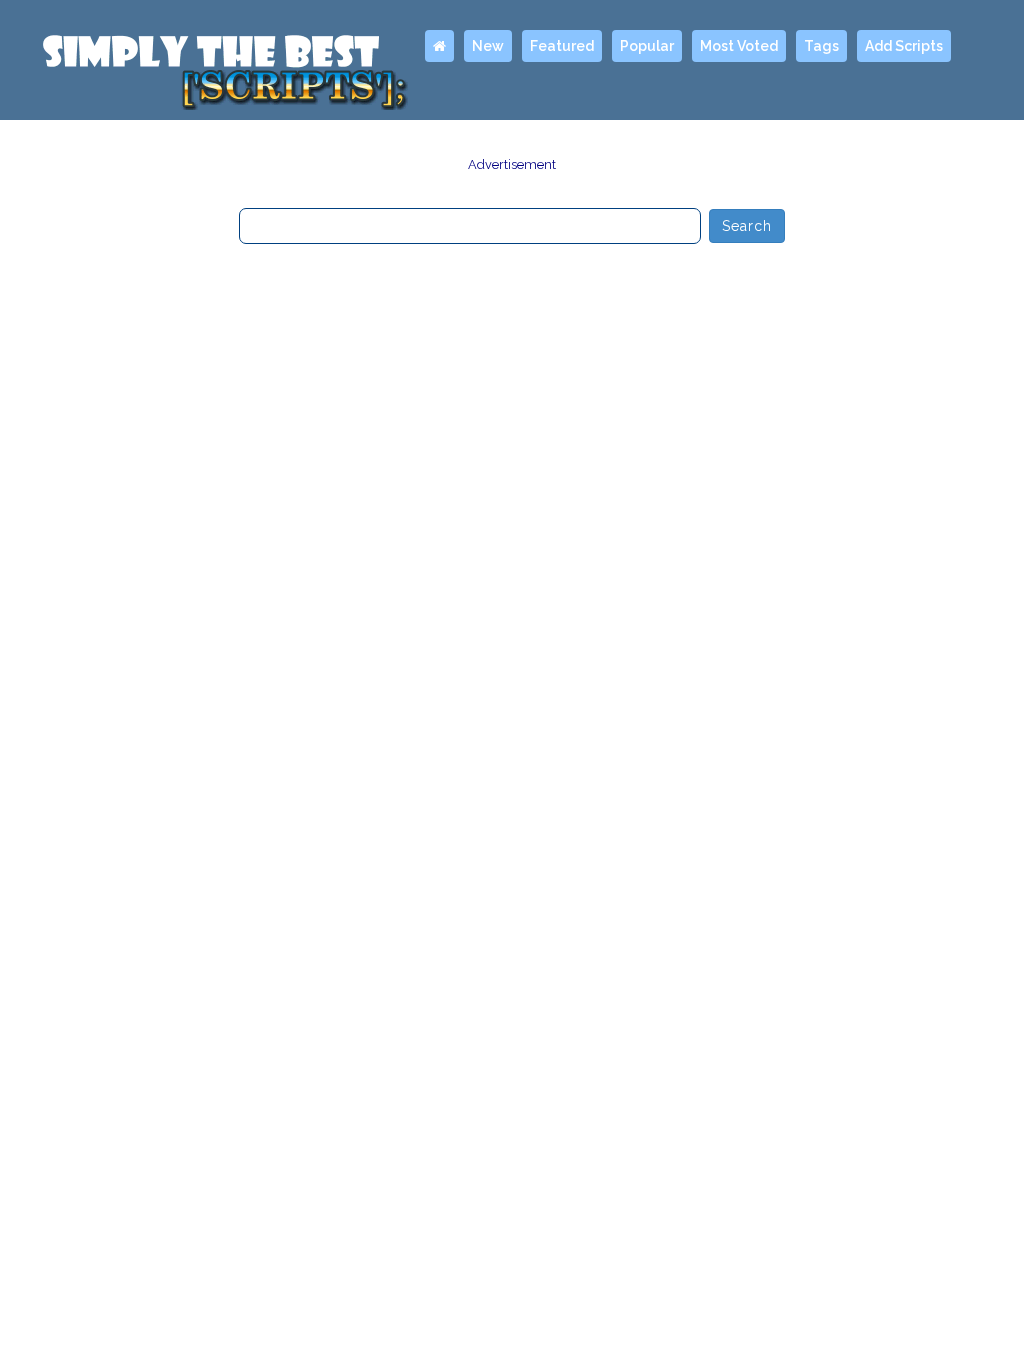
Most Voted (739, 46)
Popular (647, 46)
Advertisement (512, 164)
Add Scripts (904, 46)
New (488, 46)
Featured (562, 46)
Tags (821, 46)
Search (747, 226)
